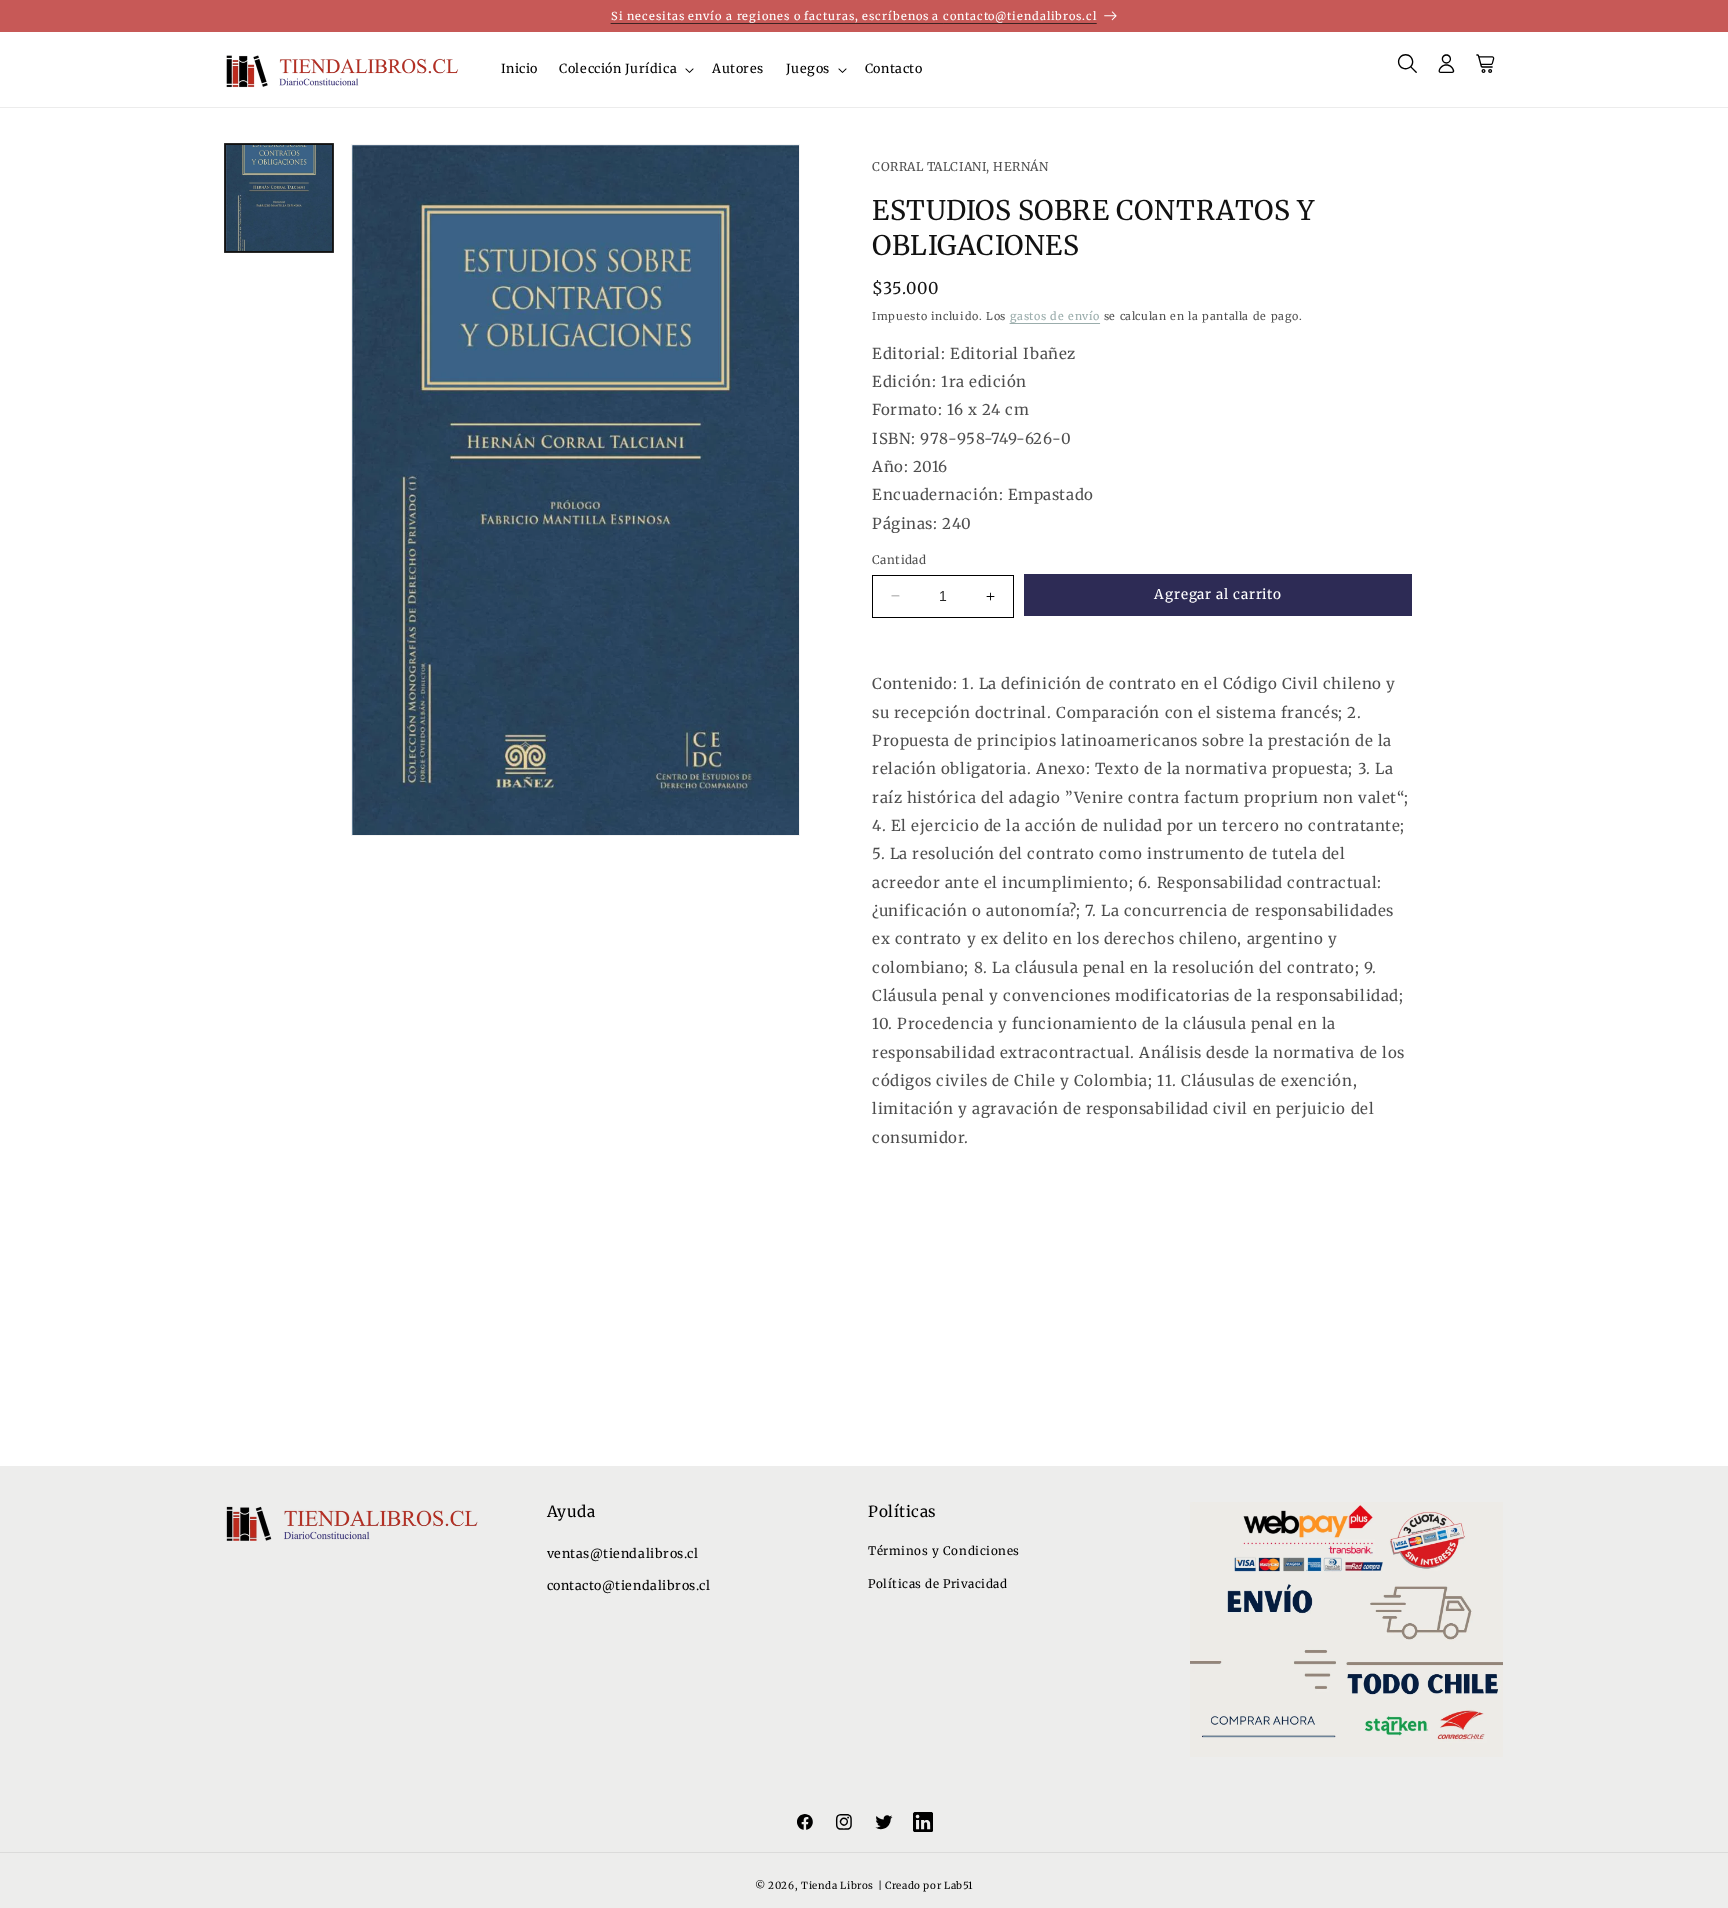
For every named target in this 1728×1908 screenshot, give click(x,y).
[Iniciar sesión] (1447, 70)
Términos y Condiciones (944, 1550)
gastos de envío (1055, 316)
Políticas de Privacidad (937, 1584)
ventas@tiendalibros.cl (623, 1553)
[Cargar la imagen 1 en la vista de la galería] (279, 198)
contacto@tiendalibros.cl (629, 1586)
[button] (625, 70)
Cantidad (899, 559)
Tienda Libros (837, 1886)
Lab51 (958, 1886)
